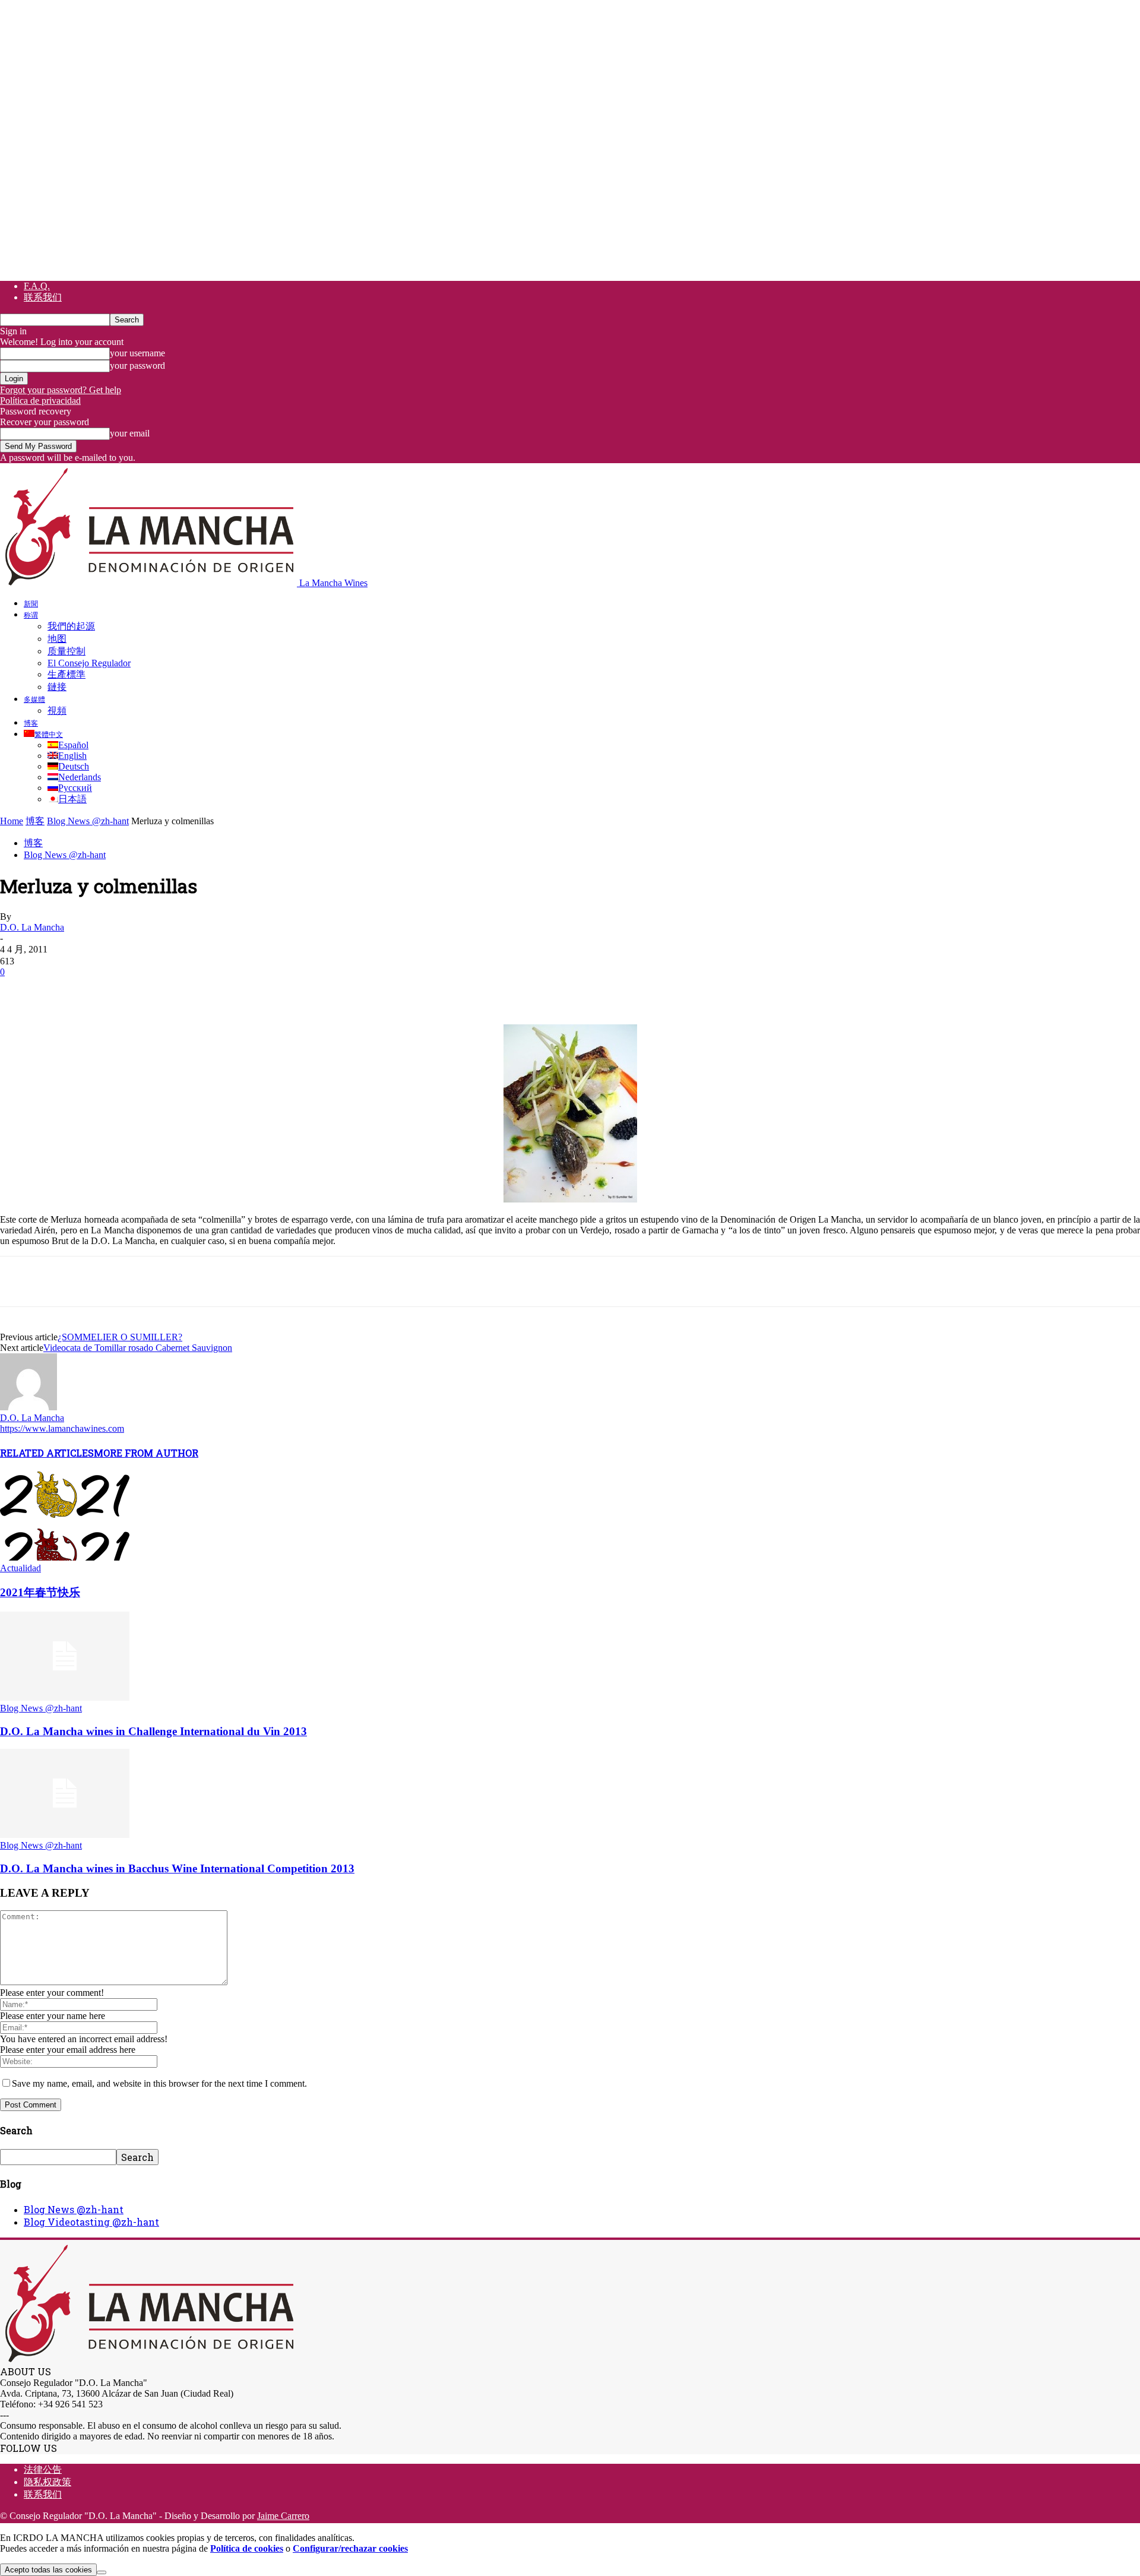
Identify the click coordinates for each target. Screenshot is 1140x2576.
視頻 (57, 711)
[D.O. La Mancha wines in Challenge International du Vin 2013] (65, 1697)
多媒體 (34, 699)
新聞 (31, 603)
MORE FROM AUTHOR (146, 1453)
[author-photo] (28, 1407)
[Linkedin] (191, 990)
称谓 (31, 615)
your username (137, 353)
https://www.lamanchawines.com (62, 1428)
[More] (234, 990)
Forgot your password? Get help (61, 390)
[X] (62, 990)
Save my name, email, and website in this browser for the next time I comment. (159, 2083)
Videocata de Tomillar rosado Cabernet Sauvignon (138, 1348)
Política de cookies (247, 2548)
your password (137, 365)
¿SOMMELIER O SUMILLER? (120, 1337)
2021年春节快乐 (40, 1592)
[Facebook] (20, 990)
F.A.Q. (37, 286)
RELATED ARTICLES (47, 1453)
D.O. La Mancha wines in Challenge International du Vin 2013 (153, 1731)
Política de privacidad (40, 401)
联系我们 (43, 297)
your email (130, 433)
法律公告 (43, 2469)
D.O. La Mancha (32, 927)
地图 (57, 639)
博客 (31, 723)
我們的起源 (71, 626)
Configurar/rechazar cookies (350, 2548)
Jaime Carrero (283, 2516)
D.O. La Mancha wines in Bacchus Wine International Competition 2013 (177, 1868)
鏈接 (57, 687)
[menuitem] (43, 734)
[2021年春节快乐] (65, 1557)
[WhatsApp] (148, 990)
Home (12, 821)
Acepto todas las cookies (48, 2570)
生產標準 (66, 674)
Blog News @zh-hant (88, 821)
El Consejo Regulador (89, 663)
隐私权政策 (47, 2482)
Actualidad (20, 1568)
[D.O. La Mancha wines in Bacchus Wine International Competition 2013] (65, 1835)
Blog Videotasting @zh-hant (91, 2222)
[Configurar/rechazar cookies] (102, 2572)
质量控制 (66, 651)
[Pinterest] (105, 990)
